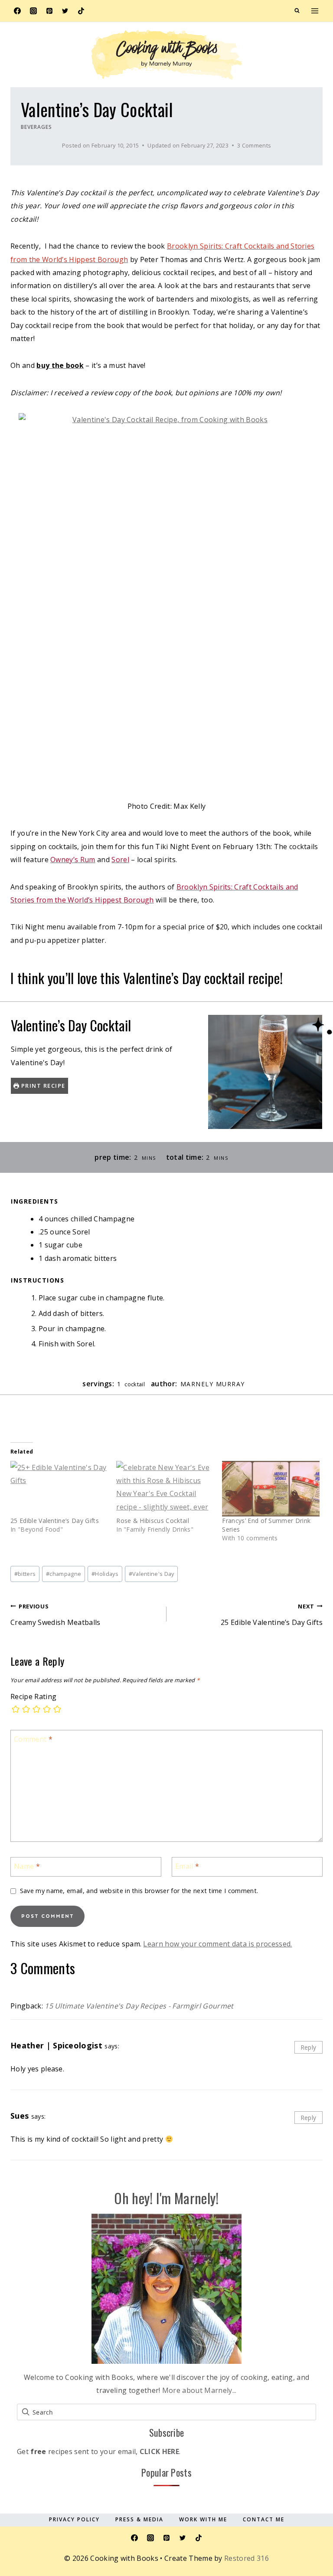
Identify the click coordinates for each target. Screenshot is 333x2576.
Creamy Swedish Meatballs (55, 1615)
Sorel (120, 860)
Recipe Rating (33, 1697)
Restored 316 (246, 2558)
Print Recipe (42, 1086)
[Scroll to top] (313, 2517)
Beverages (36, 127)
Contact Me (264, 2519)
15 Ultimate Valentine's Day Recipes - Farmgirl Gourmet (139, 2006)
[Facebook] (17, 11)
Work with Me (203, 2519)
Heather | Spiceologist (56, 2045)
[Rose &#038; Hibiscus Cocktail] (165, 1489)
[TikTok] (81, 11)
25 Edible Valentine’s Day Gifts (55, 1521)
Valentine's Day (152, 1574)
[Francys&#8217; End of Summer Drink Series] (271, 1489)
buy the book (60, 365)
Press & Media (139, 2519)
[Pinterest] (49, 11)
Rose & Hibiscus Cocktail (153, 1521)
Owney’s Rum (73, 860)
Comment (33, 1739)
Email (187, 1866)
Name (27, 1866)
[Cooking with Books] (166, 55)
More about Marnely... (199, 2390)
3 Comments (254, 145)
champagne (64, 1574)
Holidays (105, 1574)
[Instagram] (33, 11)
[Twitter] (65, 11)
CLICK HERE (159, 2451)
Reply (309, 2047)
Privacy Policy (74, 2519)
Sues (20, 2116)
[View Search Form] (297, 11)
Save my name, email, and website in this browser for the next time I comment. (139, 1891)
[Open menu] (315, 11)
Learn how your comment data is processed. (217, 1944)
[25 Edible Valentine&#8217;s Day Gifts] (59, 1489)
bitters (25, 1574)
